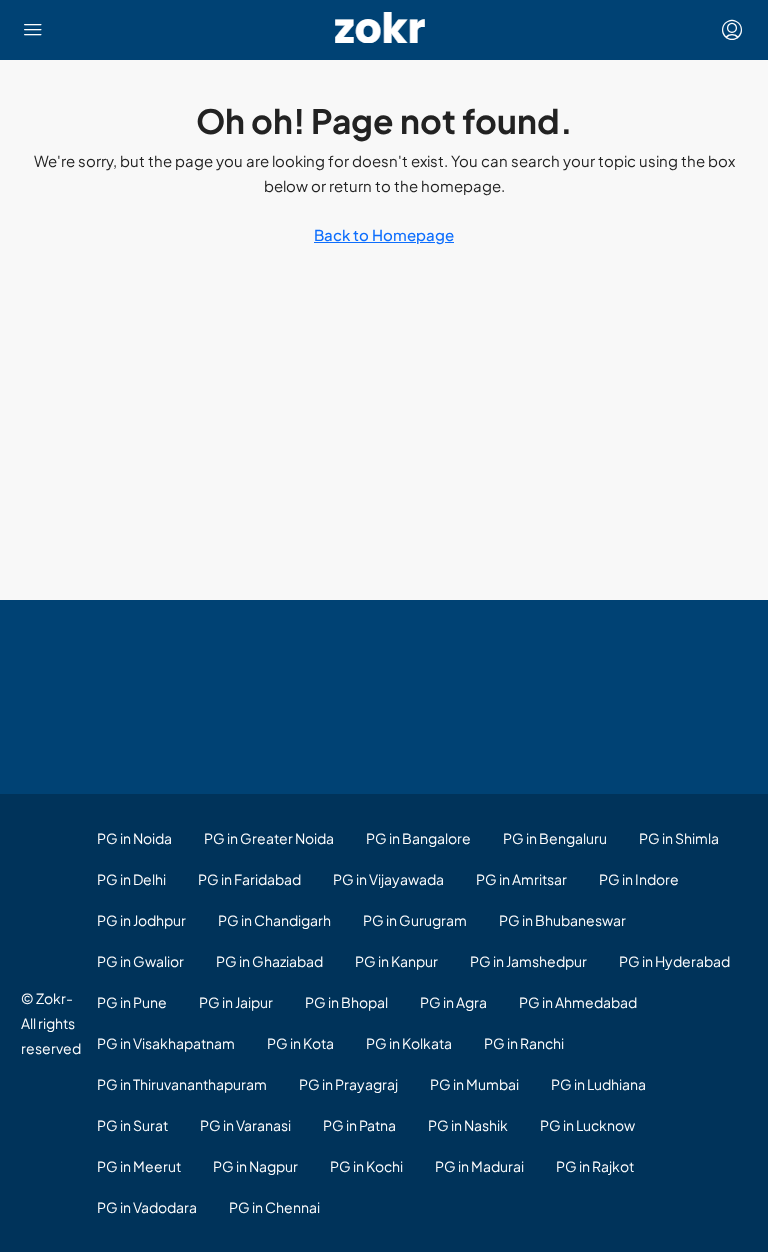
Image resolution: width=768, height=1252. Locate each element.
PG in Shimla (679, 838)
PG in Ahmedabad (578, 1002)
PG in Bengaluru (555, 838)
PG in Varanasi (245, 1125)
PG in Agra (453, 1002)
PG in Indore (639, 879)
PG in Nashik (468, 1125)
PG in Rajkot (595, 1166)
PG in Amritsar (521, 879)
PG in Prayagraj (348, 1084)
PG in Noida (134, 838)
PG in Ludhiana (598, 1084)
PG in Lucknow (587, 1125)
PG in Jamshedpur (528, 961)
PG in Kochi (366, 1166)
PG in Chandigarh (274, 920)
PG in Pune (132, 1002)
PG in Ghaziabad (269, 961)
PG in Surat (132, 1125)
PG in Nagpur (255, 1166)
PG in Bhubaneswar (562, 920)
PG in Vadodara (147, 1207)
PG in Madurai (479, 1166)
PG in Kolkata (409, 1043)
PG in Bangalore (418, 838)
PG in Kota (300, 1043)
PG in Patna (359, 1125)
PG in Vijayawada (388, 879)
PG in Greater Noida (269, 838)
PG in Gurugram (415, 920)
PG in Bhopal (346, 1002)
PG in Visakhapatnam (166, 1043)
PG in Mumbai (474, 1084)
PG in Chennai (274, 1207)
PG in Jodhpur (141, 920)
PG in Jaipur (236, 1002)
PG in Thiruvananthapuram (182, 1084)
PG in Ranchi (524, 1043)
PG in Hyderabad (674, 961)
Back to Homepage (384, 234)
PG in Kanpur (396, 961)
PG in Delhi (131, 879)
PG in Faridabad (249, 879)
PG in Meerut (139, 1166)
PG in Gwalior (140, 961)
